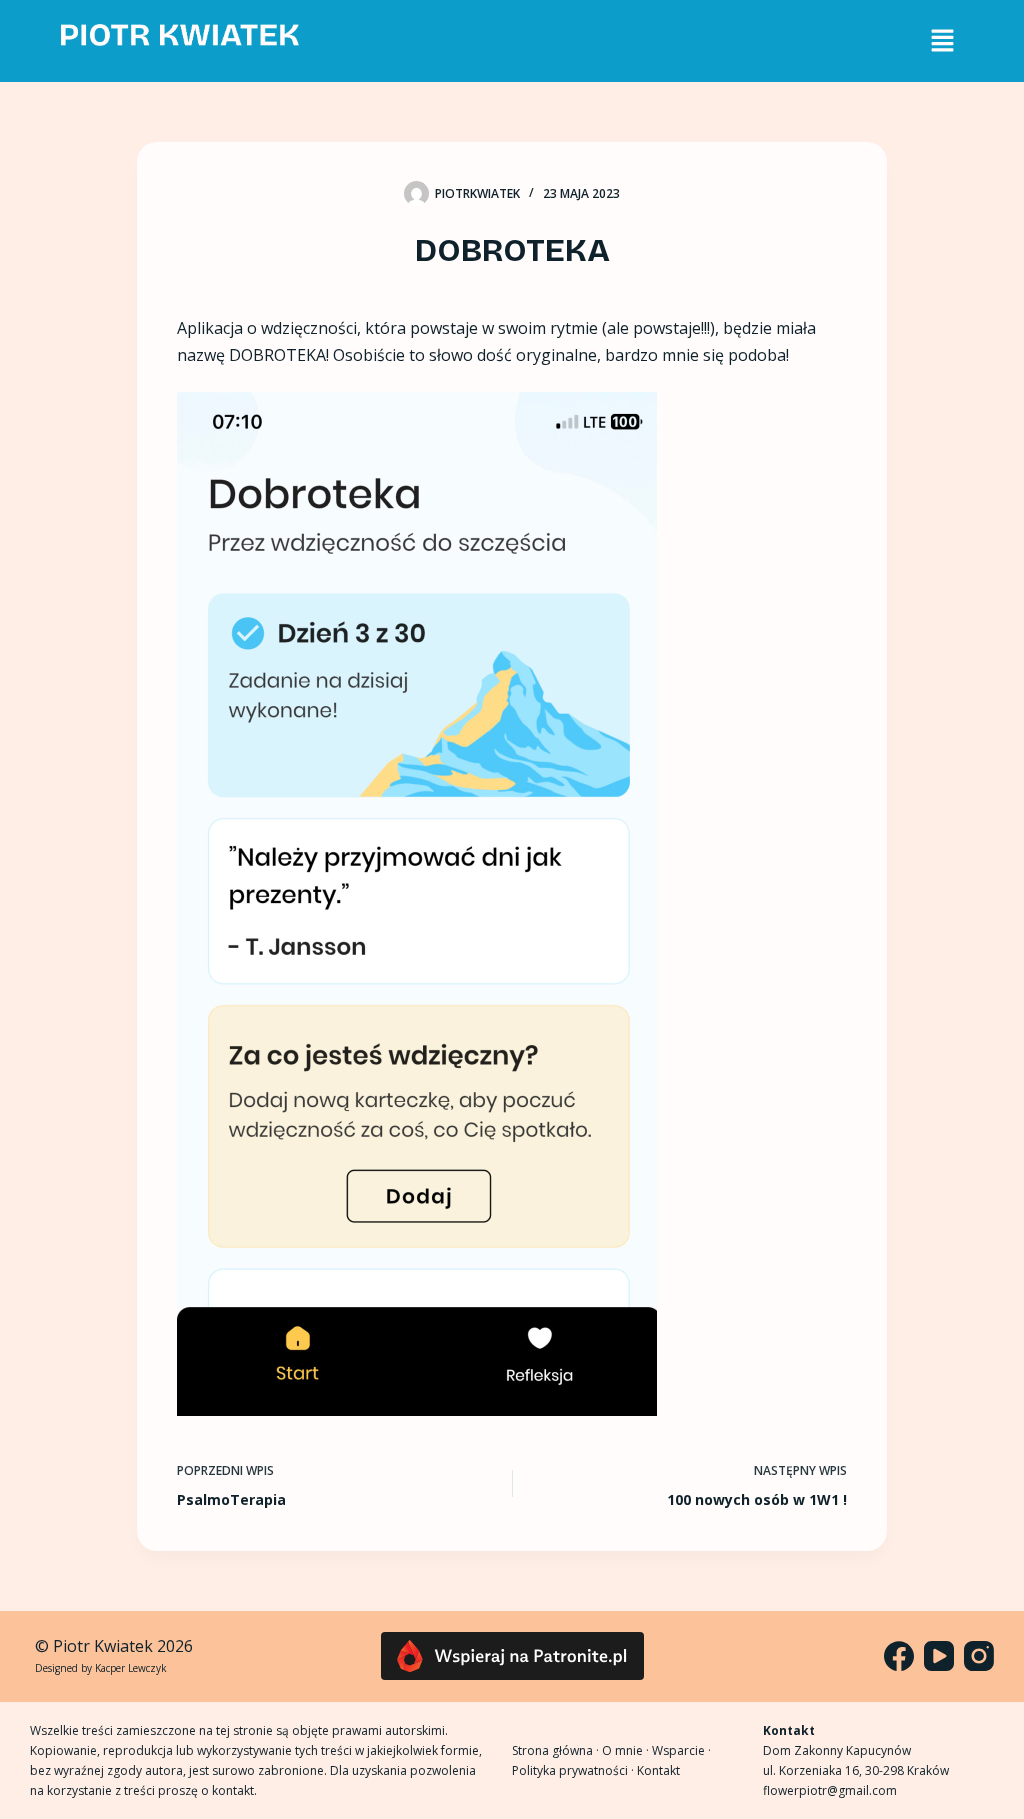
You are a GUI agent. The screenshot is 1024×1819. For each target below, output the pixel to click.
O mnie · (627, 1750)
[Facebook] (899, 1656)
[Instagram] (979, 1656)
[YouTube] (939, 1656)
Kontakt (658, 1770)
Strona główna (552, 1750)
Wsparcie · (681, 1750)
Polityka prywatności (570, 1770)
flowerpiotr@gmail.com (830, 1790)
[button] (942, 41)
